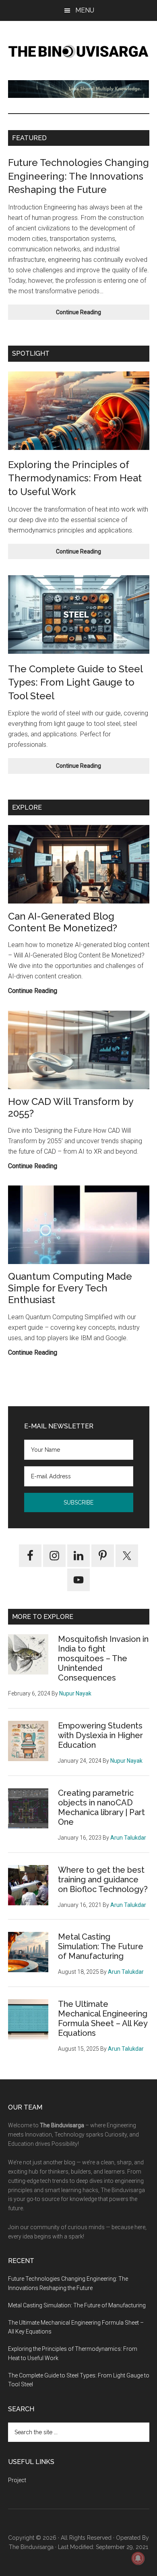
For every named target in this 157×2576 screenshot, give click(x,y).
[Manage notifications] (138, 2558)
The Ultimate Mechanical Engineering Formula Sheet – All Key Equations (103, 2019)
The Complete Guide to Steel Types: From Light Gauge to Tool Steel (75, 682)
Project (17, 2480)
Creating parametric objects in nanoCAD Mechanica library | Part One (101, 1807)
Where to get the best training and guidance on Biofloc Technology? (103, 1880)
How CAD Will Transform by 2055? (71, 1107)
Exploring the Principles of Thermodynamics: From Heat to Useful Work (75, 478)
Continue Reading (95, 314)
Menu (85, 10)
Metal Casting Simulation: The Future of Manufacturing (101, 1946)
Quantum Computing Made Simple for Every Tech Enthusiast (70, 1288)
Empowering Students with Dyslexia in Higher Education (100, 1735)
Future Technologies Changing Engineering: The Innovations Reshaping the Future (78, 176)
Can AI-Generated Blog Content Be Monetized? (63, 922)
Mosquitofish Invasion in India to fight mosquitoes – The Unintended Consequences (103, 1658)
